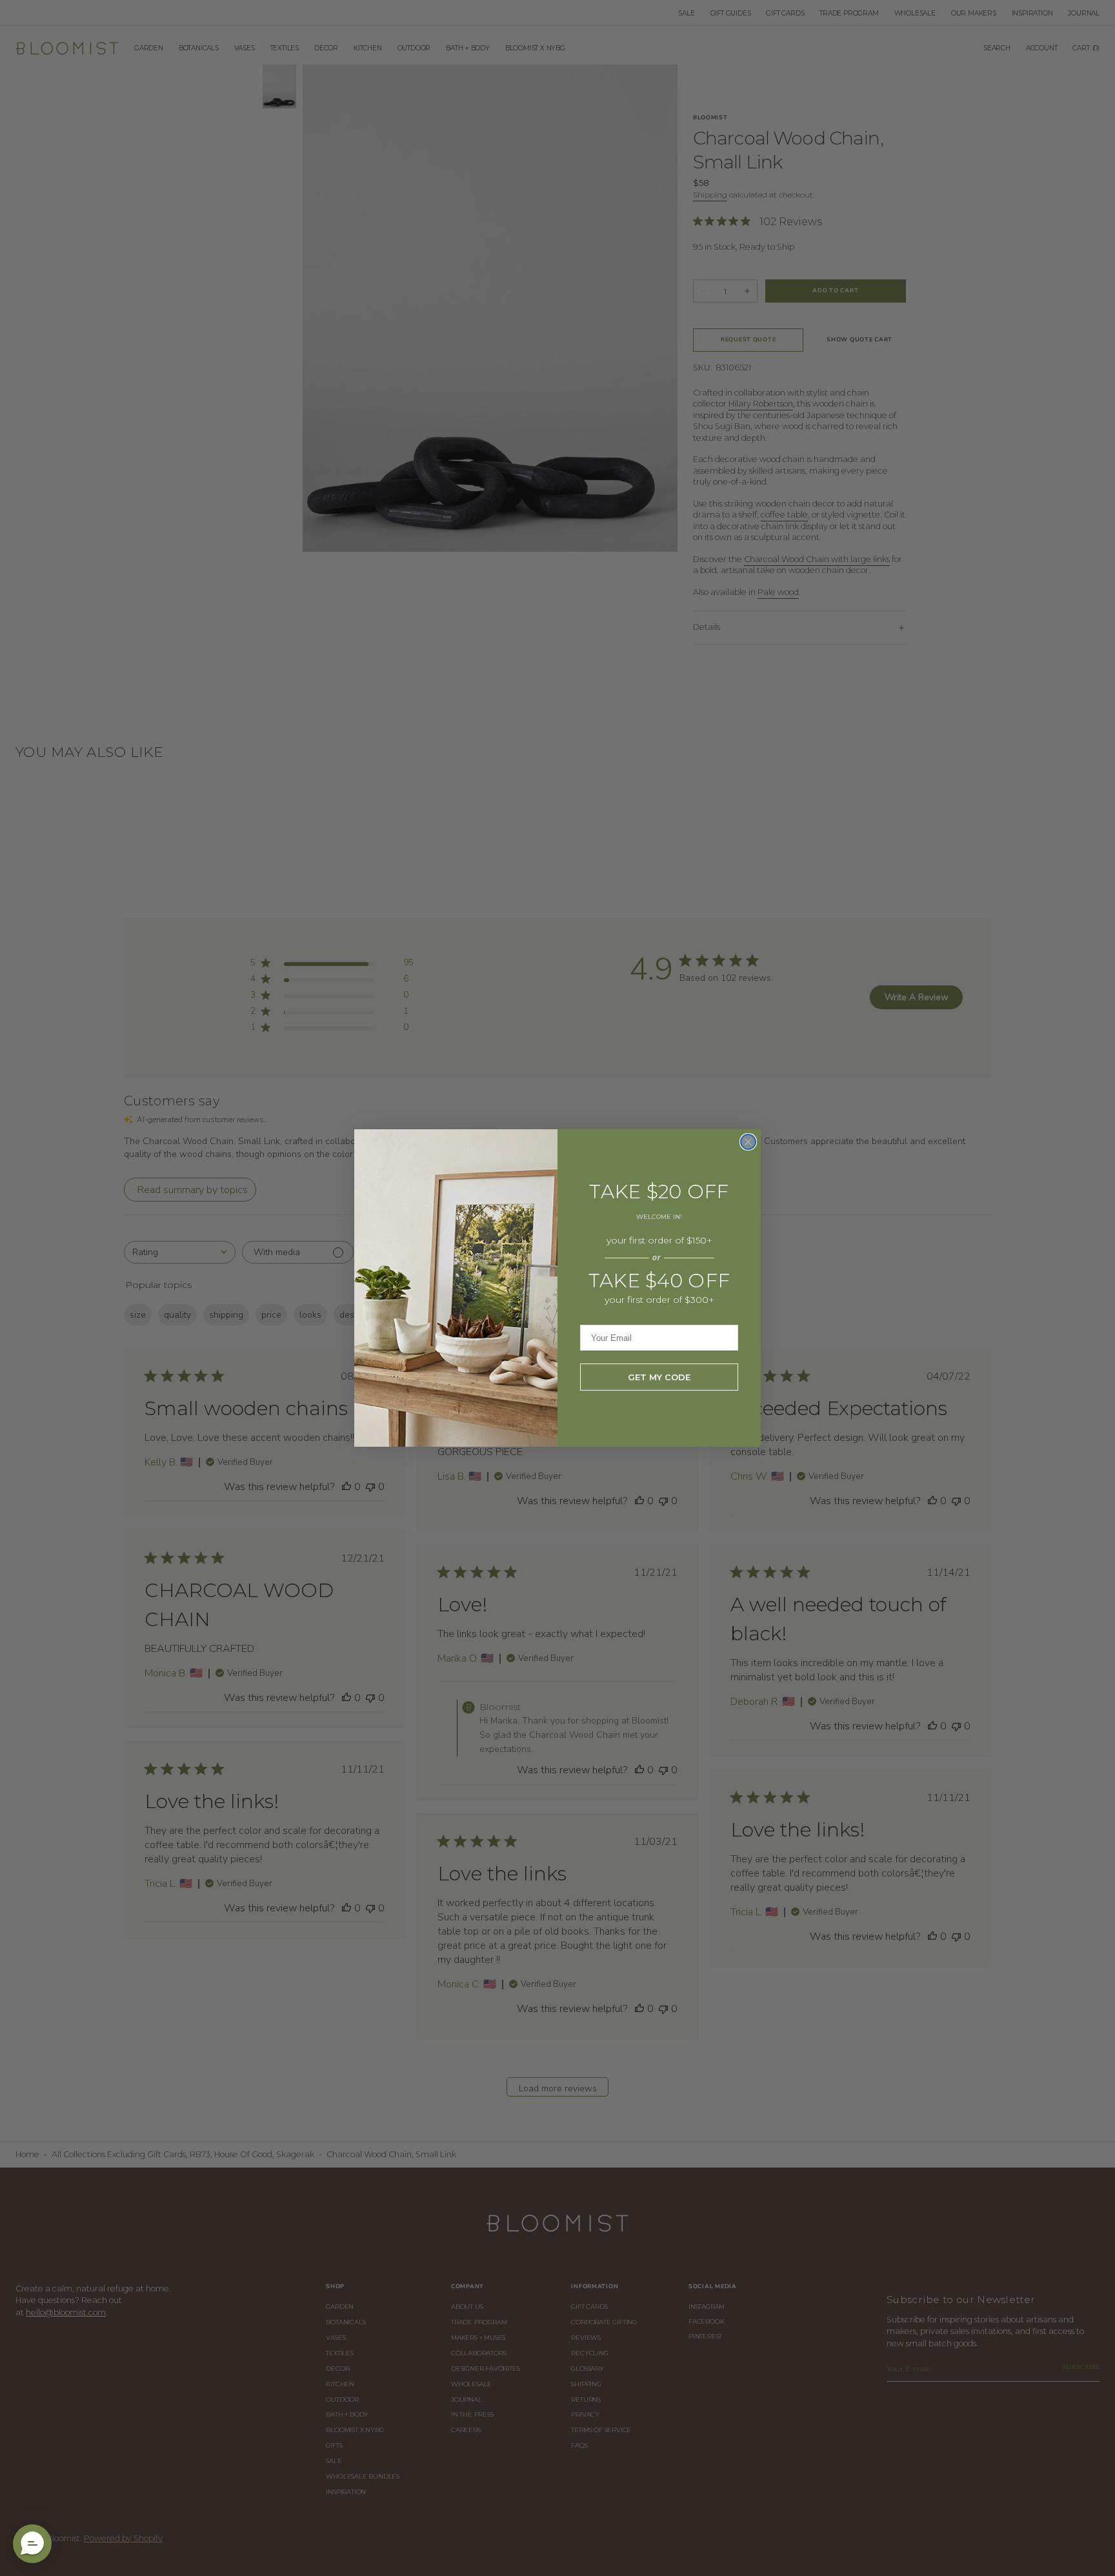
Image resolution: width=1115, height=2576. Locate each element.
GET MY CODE (659, 1377)
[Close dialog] (748, 1142)
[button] (32, 2544)
